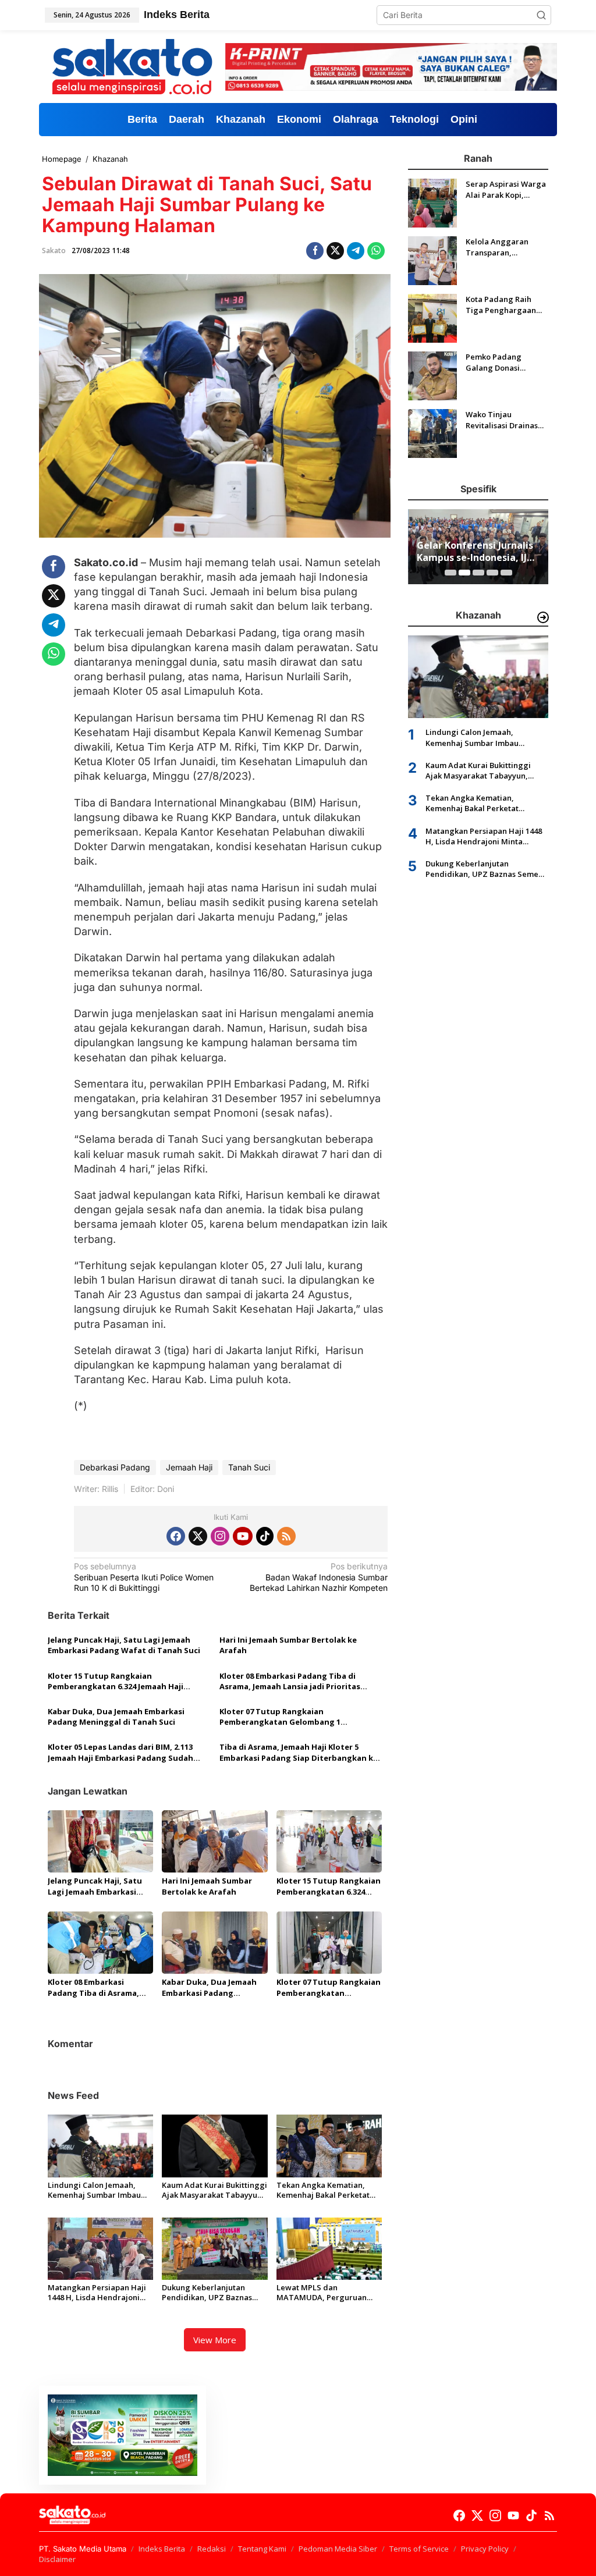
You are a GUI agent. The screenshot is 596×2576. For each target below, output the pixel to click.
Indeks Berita (162, 2549)
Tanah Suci (249, 1467)
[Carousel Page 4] (492, 573)
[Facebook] (176, 1536)
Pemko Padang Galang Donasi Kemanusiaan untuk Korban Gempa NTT (502, 362)
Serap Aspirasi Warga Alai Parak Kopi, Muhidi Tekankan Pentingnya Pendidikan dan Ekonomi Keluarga (506, 189)
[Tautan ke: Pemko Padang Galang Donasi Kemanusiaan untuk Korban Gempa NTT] (432, 375)
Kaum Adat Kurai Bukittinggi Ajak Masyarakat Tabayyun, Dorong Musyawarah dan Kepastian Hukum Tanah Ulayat (214, 2190)
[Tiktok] (265, 1536)
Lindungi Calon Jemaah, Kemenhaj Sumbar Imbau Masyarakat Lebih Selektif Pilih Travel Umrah (96, 2190)
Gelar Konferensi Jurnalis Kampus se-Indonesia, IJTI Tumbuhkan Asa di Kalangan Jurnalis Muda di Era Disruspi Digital (477, 552)
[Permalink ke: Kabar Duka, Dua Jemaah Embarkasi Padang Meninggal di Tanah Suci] (214, 1942)
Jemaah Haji (189, 1467)
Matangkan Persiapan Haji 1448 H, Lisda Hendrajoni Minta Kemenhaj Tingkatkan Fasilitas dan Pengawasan (100, 2293)
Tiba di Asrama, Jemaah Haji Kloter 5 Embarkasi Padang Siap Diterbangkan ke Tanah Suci (299, 1752)
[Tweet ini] (335, 251)
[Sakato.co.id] (132, 66)
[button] (541, 15)
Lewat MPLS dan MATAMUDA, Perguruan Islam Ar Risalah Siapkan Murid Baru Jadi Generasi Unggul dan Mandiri (323, 2293)
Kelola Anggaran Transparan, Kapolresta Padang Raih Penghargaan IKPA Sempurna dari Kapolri (503, 247)
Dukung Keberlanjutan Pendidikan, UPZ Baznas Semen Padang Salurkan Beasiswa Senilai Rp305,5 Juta (207, 2293)
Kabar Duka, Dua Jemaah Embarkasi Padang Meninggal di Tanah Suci (116, 1717)
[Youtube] (243, 1536)
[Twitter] (198, 1536)
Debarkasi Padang (115, 1467)
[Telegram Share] (356, 251)
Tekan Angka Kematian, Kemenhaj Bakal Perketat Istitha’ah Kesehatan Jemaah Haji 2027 (329, 2190)
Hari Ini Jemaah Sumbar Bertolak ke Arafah (288, 1645)
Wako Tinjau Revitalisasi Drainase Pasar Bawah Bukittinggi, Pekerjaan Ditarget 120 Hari (504, 420)
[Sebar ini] (315, 251)
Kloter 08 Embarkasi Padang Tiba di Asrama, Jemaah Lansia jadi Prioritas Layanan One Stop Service (290, 1681)
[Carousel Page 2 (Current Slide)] (464, 573)
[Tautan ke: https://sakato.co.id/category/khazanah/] (543, 617)
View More (215, 2340)
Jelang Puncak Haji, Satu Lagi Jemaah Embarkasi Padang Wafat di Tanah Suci (124, 1645)
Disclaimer (57, 2559)
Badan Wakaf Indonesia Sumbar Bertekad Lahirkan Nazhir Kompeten (319, 1577)
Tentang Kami (262, 2549)
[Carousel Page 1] (450, 573)
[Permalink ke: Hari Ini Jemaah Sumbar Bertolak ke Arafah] (214, 1840)
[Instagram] (220, 1536)
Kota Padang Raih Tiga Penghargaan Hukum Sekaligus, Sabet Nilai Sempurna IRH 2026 (506, 304)
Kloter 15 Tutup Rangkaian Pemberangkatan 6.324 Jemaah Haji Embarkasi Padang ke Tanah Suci (116, 1681)
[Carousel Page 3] (478, 573)
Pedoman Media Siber (338, 2549)
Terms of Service (419, 2549)
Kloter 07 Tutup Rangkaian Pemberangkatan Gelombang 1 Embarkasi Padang (280, 1717)
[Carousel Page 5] (506, 573)
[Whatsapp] (376, 251)
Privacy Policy (485, 2549)
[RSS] (286, 1536)
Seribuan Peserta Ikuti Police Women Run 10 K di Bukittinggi (144, 1577)
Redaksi (212, 2549)
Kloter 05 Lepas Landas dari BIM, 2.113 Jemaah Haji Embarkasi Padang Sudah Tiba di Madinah (120, 1752)
